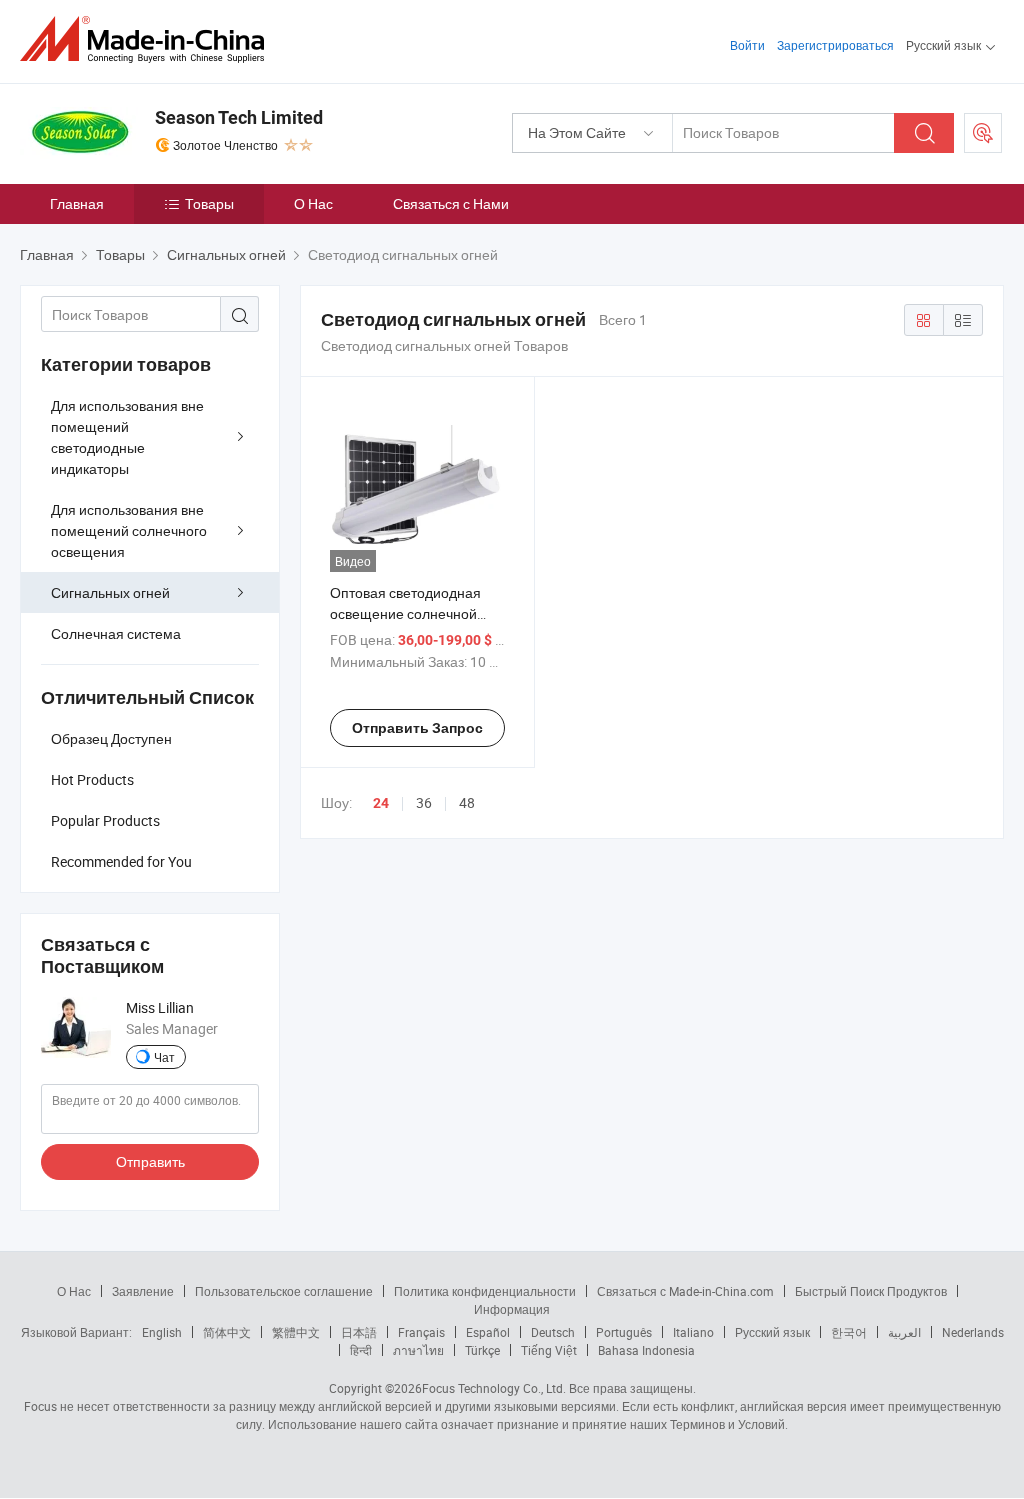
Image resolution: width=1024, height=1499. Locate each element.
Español (488, 1332)
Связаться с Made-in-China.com (685, 1291)
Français (421, 1332)
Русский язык (772, 1332)
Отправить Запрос (417, 728)
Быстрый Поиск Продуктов (871, 1291)
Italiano (693, 1332)
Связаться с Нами (451, 203)
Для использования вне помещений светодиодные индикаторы (127, 437)
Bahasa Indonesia (646, 1350)
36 (424, 802)
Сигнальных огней (110, 592)
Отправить (150, 1161)
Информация (512, 1309)
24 (381, 803)
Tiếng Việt (549, 1350)
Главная (77, 203)
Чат (164, 1057)
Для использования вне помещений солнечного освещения (129, 530)
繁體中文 (296, 1332)
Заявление (143, 1291)
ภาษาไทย (418, 1350)
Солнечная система (116, 633)
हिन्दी (361, 1350)
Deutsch (553, 1332)
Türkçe (482, 1350)
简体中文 (227, 1332)
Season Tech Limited (239, 117)
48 (467, 802)
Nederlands (973, 1332)
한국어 (849, 1332)
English (162, 1332)
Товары (209, 203)
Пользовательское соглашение (284, 1291)
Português (624, 1332)
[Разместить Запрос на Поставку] (983, 133)
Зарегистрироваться (835, 45)
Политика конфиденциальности (485, 1291)
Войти (747, 45)
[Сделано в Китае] (148, 39)
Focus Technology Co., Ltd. (494, 1388)
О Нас (313, 203)
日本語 (359, 1332)
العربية (904, 1332)
